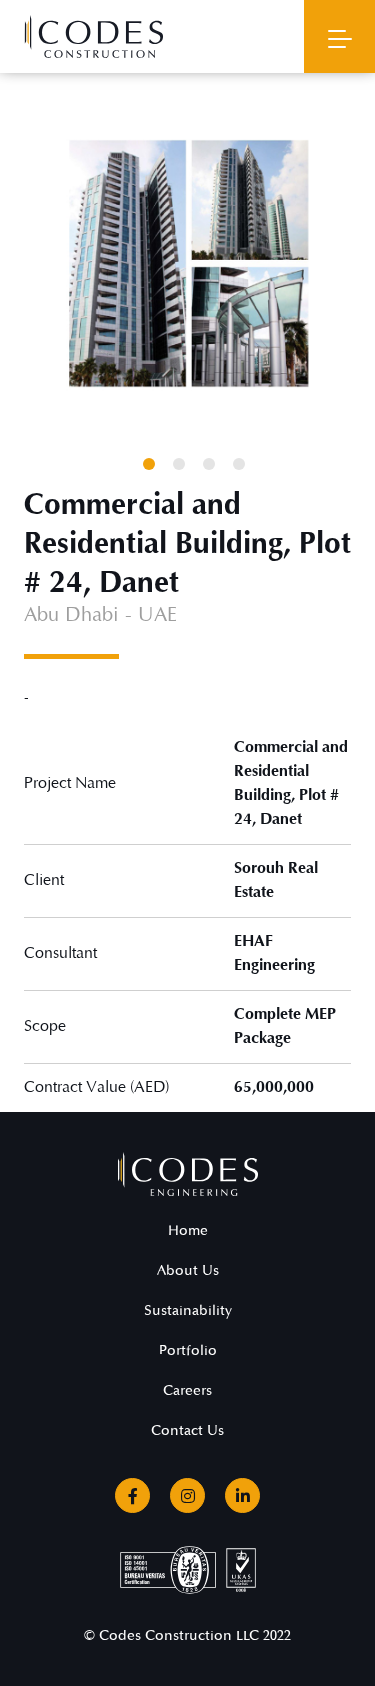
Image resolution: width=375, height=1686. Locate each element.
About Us (188, 1270)
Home (188, 1230)
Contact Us (187, 1430)
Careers (187, 1390)
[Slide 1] (149, 464)
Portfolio (188, 1350)
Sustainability (188, 1310)
